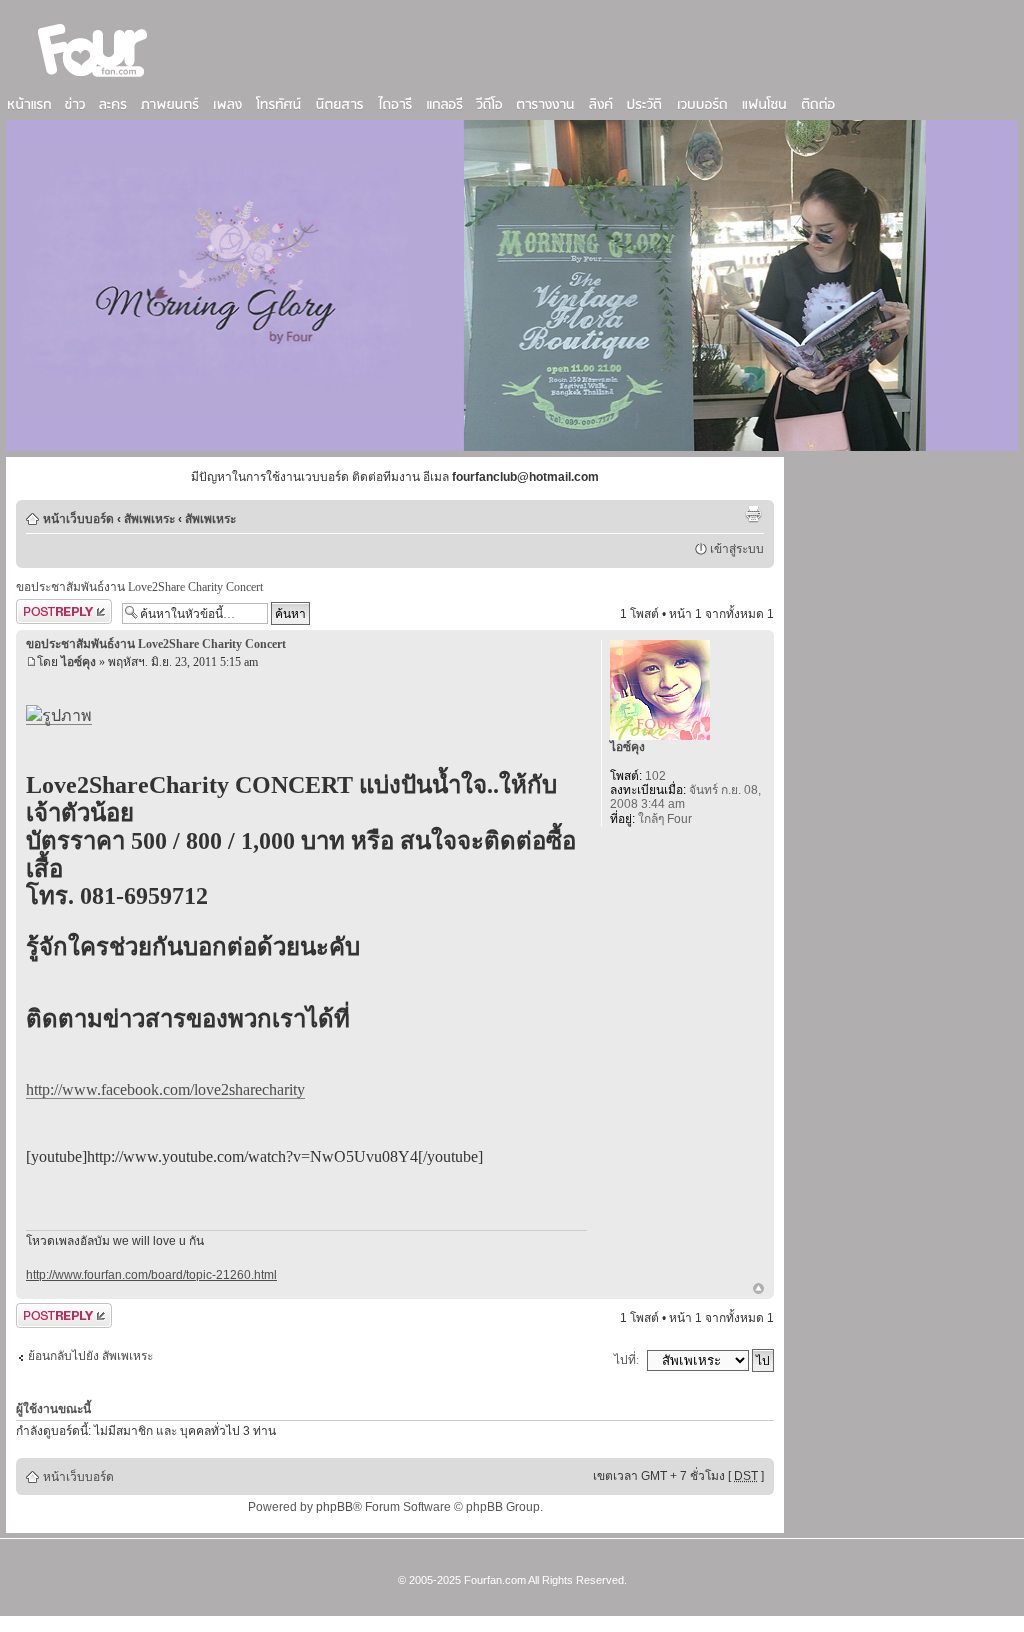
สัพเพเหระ (149, 519)
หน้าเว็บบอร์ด (78, 519)
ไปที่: (626, 1360)
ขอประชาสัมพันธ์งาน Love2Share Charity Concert (139, 587)
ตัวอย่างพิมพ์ (753, 514)
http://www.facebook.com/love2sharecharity (165, 1089)
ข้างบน (758, 1290)
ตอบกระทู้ (41, 609)
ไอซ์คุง (78, 662)
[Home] (93, 79)
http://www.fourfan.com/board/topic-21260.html (151, 1275)
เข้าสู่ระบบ (737, 549)
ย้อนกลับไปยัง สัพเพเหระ (90, 1356)
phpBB (334, 1507)
